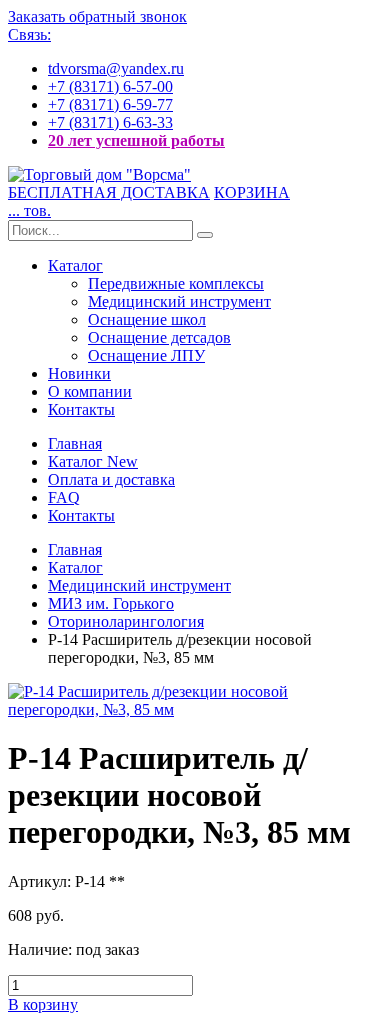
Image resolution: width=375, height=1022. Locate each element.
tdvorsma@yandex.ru (116, 68)
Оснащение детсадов (159, 337)
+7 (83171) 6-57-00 (110, 86)
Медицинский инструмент (179, 301)
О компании (90, 391)
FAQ (64, 497)
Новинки (79, 373)
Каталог (75, 265)
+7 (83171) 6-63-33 (110, 122)
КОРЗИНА (252, 192)
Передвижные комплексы (176, 283)
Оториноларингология (126, 621)
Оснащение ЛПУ (146, 355)
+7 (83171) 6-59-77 (110, 104)
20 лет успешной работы (136, 140)
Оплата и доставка (111, 479)
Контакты (81, 409)
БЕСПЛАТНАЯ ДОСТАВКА (109, 192)
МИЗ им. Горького (111, 603)
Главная (75, 443)
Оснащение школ (147, 319)
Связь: (29, 34)
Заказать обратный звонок (97, 16)
